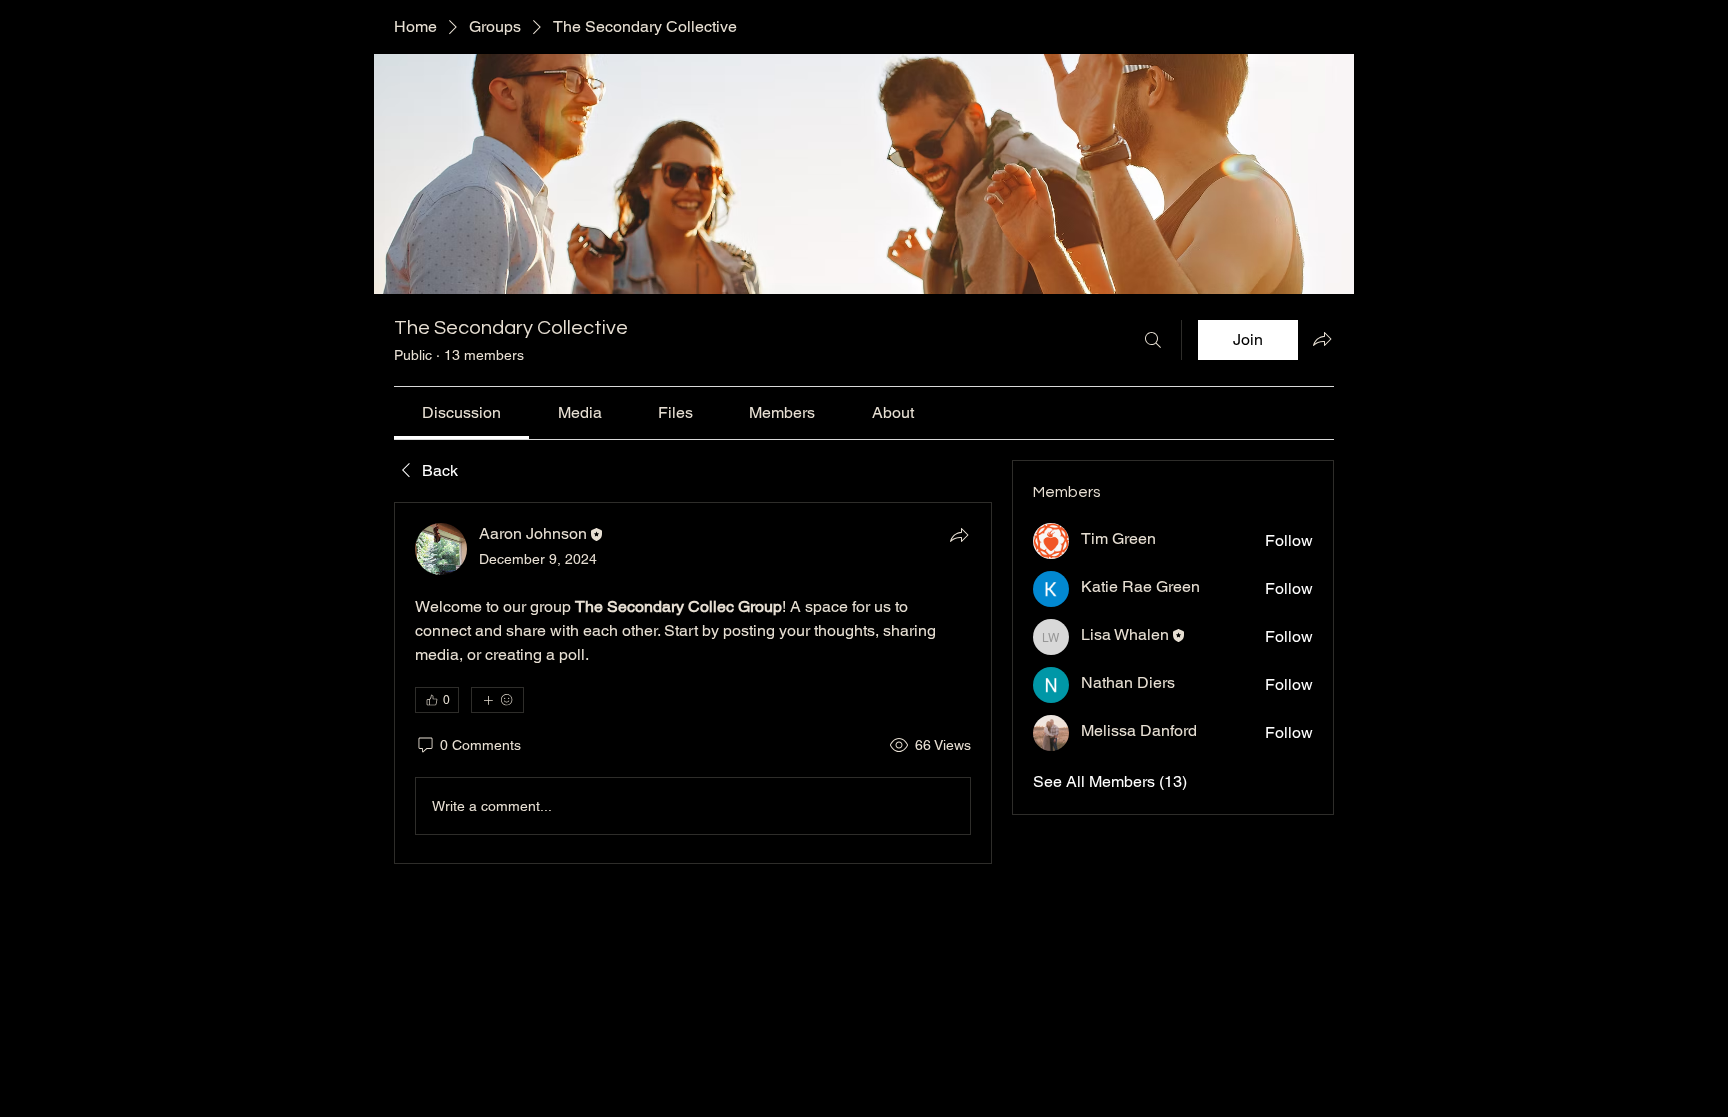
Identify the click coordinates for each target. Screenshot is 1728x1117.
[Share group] (1322, 339)
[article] (693, 683)
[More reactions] (497, 700)
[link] (461, 412)
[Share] (959, 535)
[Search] (1153, 340)
